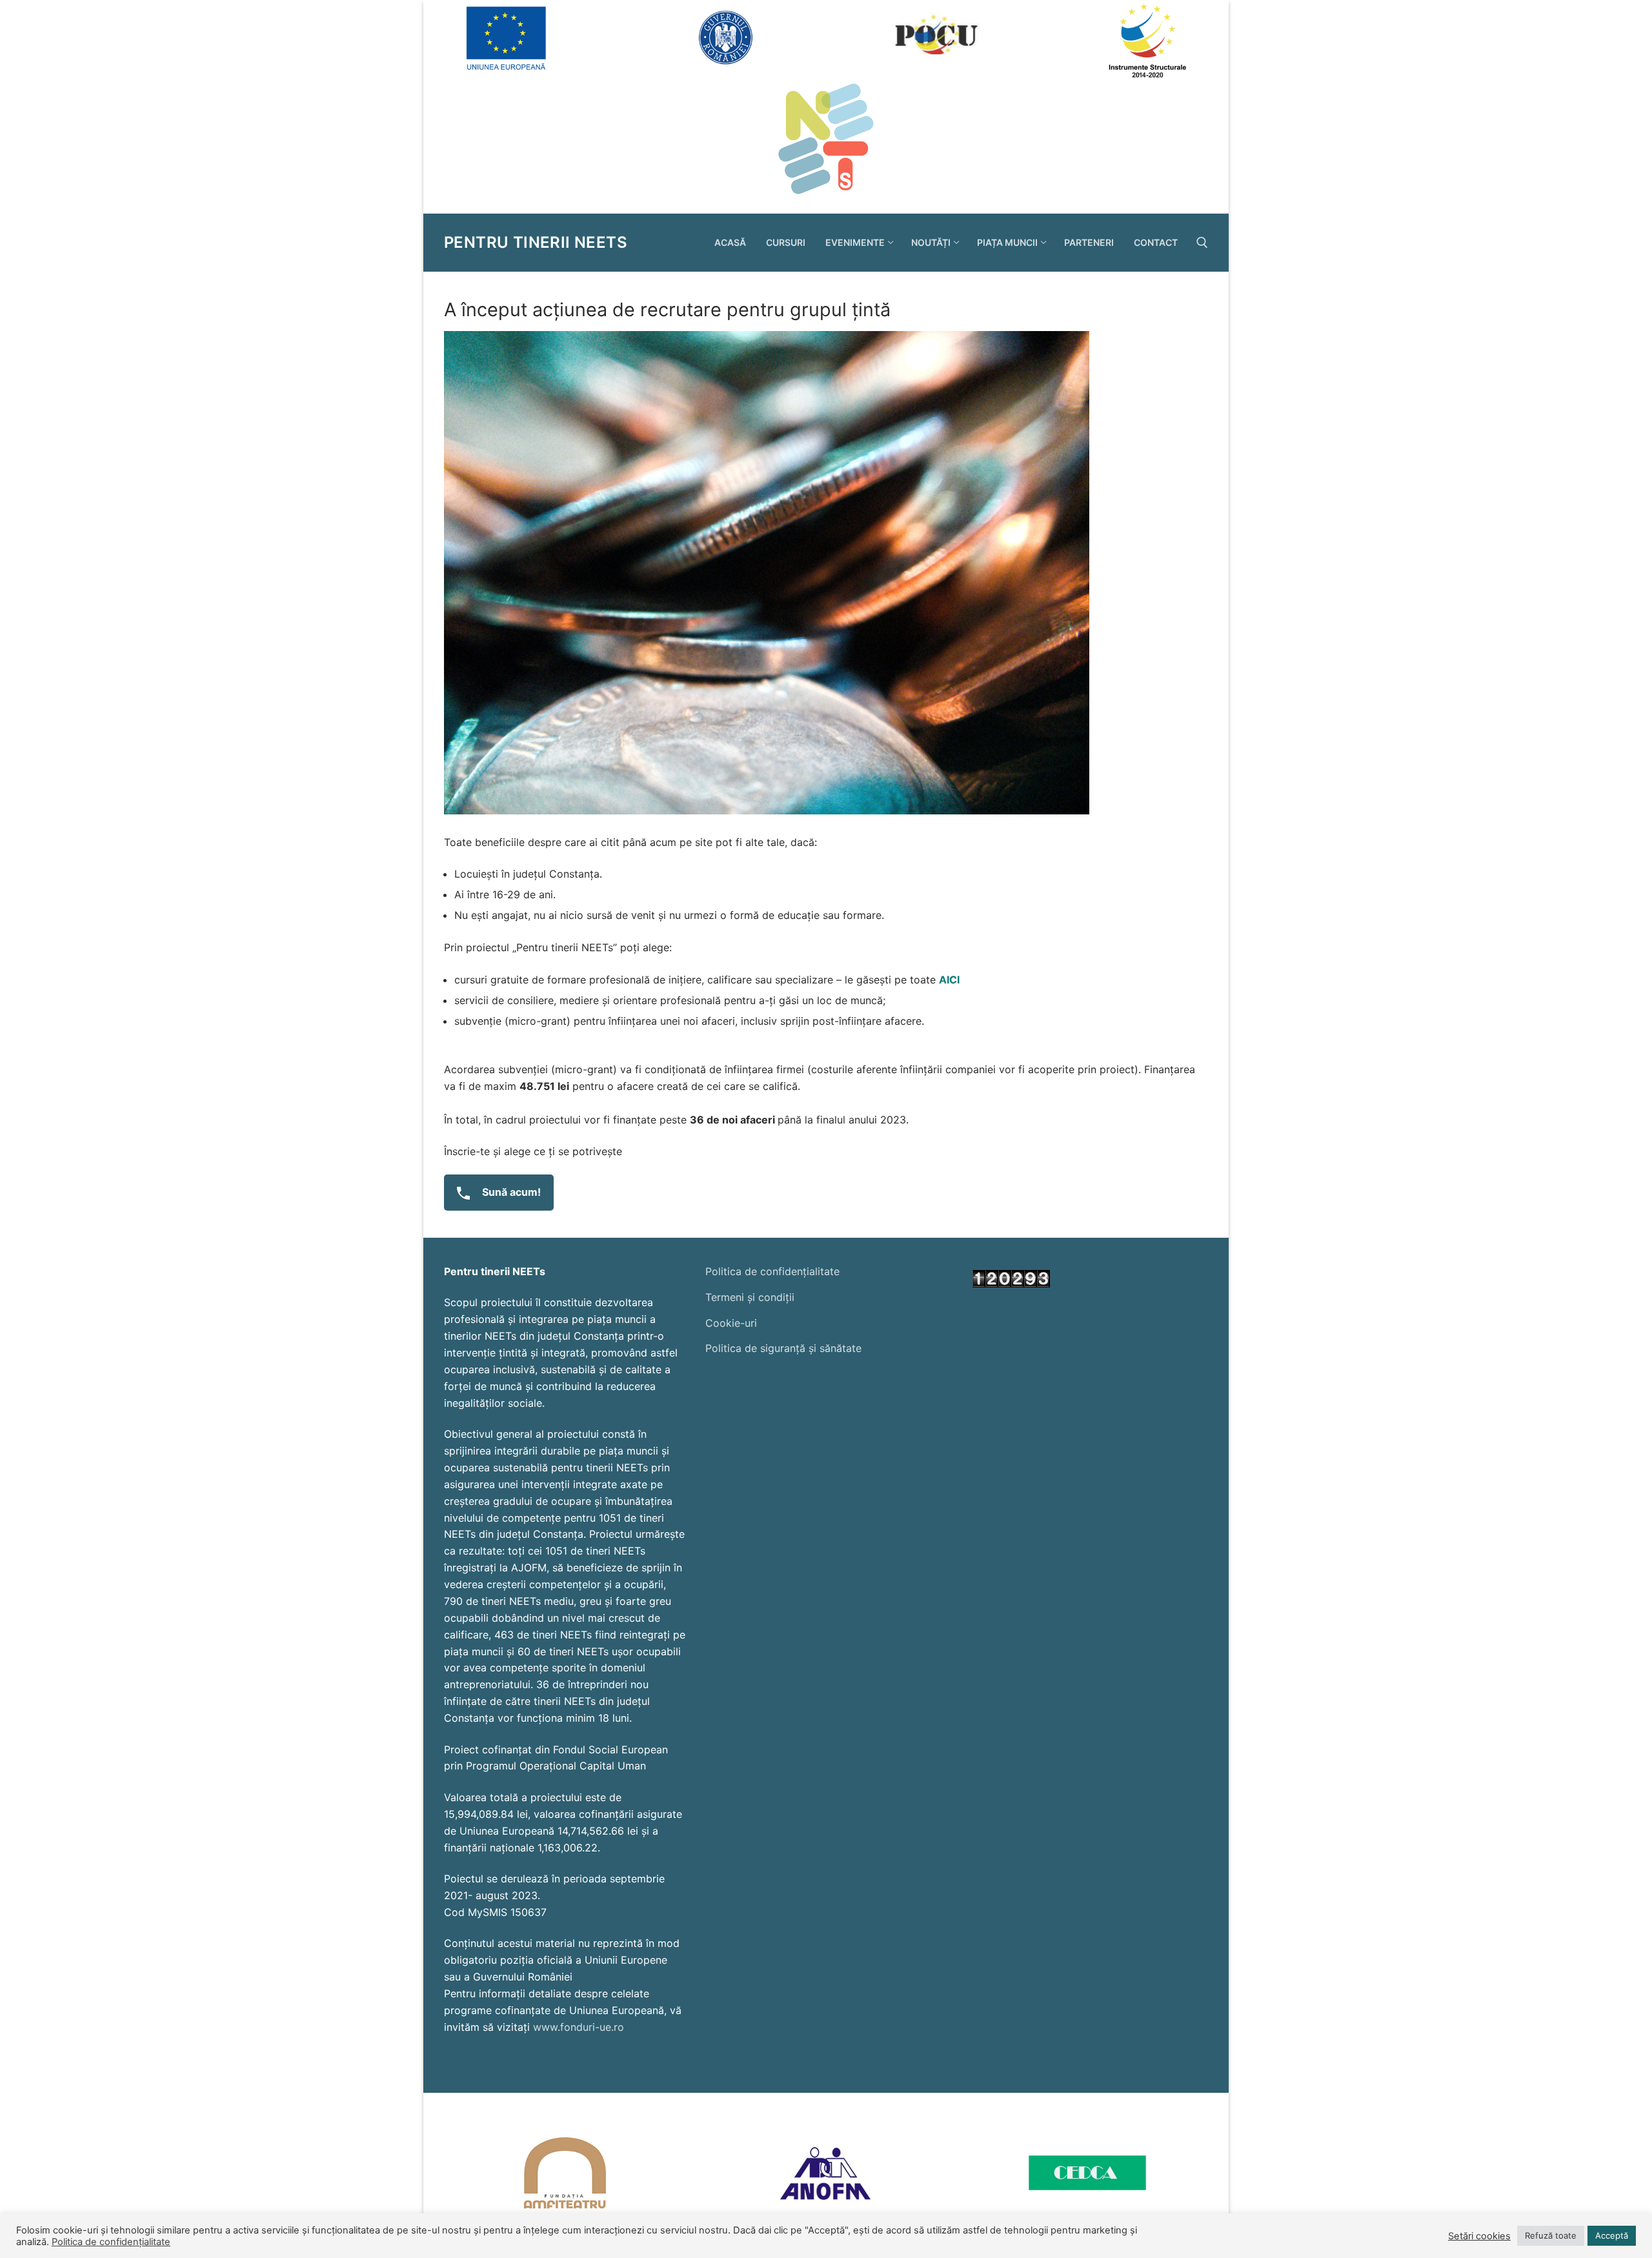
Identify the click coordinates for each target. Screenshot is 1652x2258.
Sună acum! (510, 1192)
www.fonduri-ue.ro (579, 2027)
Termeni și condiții (750, 1297)
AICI (952, 980)
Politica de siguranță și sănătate (783, 1348)
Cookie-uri (731, 1323)
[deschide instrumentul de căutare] (1202, 243)
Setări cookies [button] (1479, 2236)
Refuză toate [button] (1551, 2235)
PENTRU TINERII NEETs (536, 242)
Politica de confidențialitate (772, 1271)
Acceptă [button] (1612, 2235)
